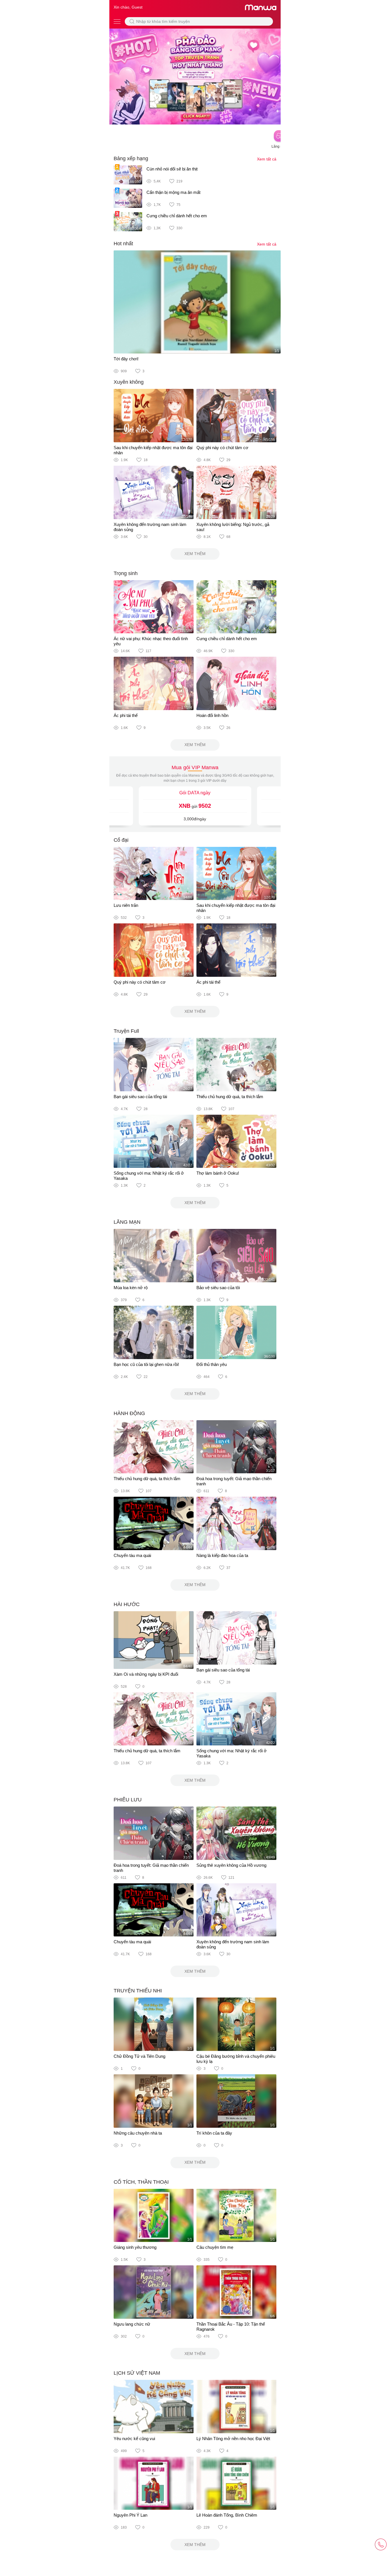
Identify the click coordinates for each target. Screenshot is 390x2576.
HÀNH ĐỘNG (129, 1413)
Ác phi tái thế (126, 715)
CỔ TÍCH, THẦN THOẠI (141, 2182)
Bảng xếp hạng (131, 158)
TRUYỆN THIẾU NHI (138, 1991)
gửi (195, 806)
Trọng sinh (126, 573)
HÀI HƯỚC (127, 1604)
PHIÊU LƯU (128, 1800)
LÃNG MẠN (127, 1222)
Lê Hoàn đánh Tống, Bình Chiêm (227, 2515)
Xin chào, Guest (128, 7)
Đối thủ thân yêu (212, 1364)
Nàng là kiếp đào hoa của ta (222, 1555)
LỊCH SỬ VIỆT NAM (137, 2373)
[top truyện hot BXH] (195, 76)
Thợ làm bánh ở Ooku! (218, 1173)
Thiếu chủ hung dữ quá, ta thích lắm (230, 1097)
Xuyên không (129, 382)
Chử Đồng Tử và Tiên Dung (139, 2056)
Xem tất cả (267, 159)
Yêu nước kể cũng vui (134, 2439)
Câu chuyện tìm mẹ (215, 2247)
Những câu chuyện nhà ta (138, 2133)
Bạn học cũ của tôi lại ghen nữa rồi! (146, 1364)
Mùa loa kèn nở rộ (131, 1288)
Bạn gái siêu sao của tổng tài (140, 1097)
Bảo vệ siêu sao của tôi (218, 1288)
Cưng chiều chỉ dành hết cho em (177, 216)
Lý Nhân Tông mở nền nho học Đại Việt (233, 2439)
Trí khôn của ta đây (214, 2133)
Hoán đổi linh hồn (212, 715)
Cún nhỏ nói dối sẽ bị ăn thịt (172, 169)
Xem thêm (195, 554)
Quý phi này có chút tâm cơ (222, 448)
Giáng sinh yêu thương (135, 2247)
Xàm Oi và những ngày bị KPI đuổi (146, 1674)
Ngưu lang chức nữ (132, 2324)
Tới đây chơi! (126, 359)
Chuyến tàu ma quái (132, 1555)
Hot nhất (123, 244)
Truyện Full (126, 1031)
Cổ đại (121, 840)
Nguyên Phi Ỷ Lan (130, 2515)
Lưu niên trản (126, 905)
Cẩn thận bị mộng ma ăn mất (173, 192)
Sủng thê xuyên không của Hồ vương (231, 1865)
